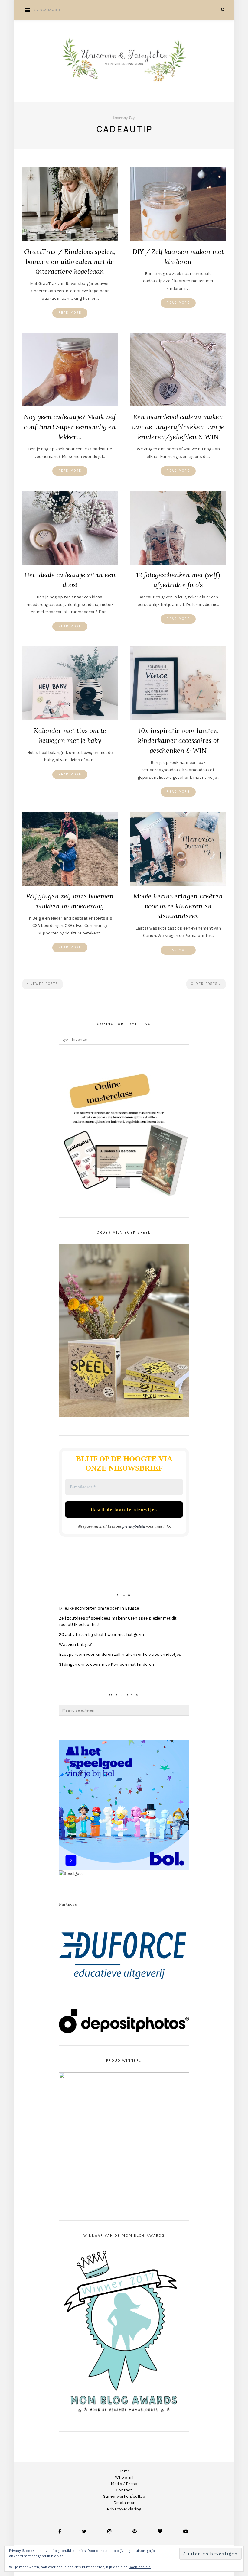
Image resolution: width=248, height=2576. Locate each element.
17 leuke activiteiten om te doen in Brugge (99, 1608)
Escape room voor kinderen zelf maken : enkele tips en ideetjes (120, 1654)
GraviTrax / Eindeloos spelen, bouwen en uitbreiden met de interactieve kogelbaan (70, 261)
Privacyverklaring (124, 2509)
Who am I (124, 2477)
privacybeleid (134, 1526)
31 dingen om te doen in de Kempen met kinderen (106, 1664)
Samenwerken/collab (124, 2496)
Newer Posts (43, 984)
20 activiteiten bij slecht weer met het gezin (101, 1634)
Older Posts (205, 984)
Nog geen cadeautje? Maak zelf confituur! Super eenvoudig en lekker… (70, 427)
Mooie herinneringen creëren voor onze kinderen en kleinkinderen (178, 906)
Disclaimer (124, 2503)
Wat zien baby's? (75, 1644)
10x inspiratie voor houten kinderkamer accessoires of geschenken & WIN (178, 740)
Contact (124, 2490)
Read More (70, 313)
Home (124, 2471)
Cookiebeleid (140, 2567)
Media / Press (124, 2484)
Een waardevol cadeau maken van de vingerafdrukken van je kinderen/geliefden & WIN (178, 427)
